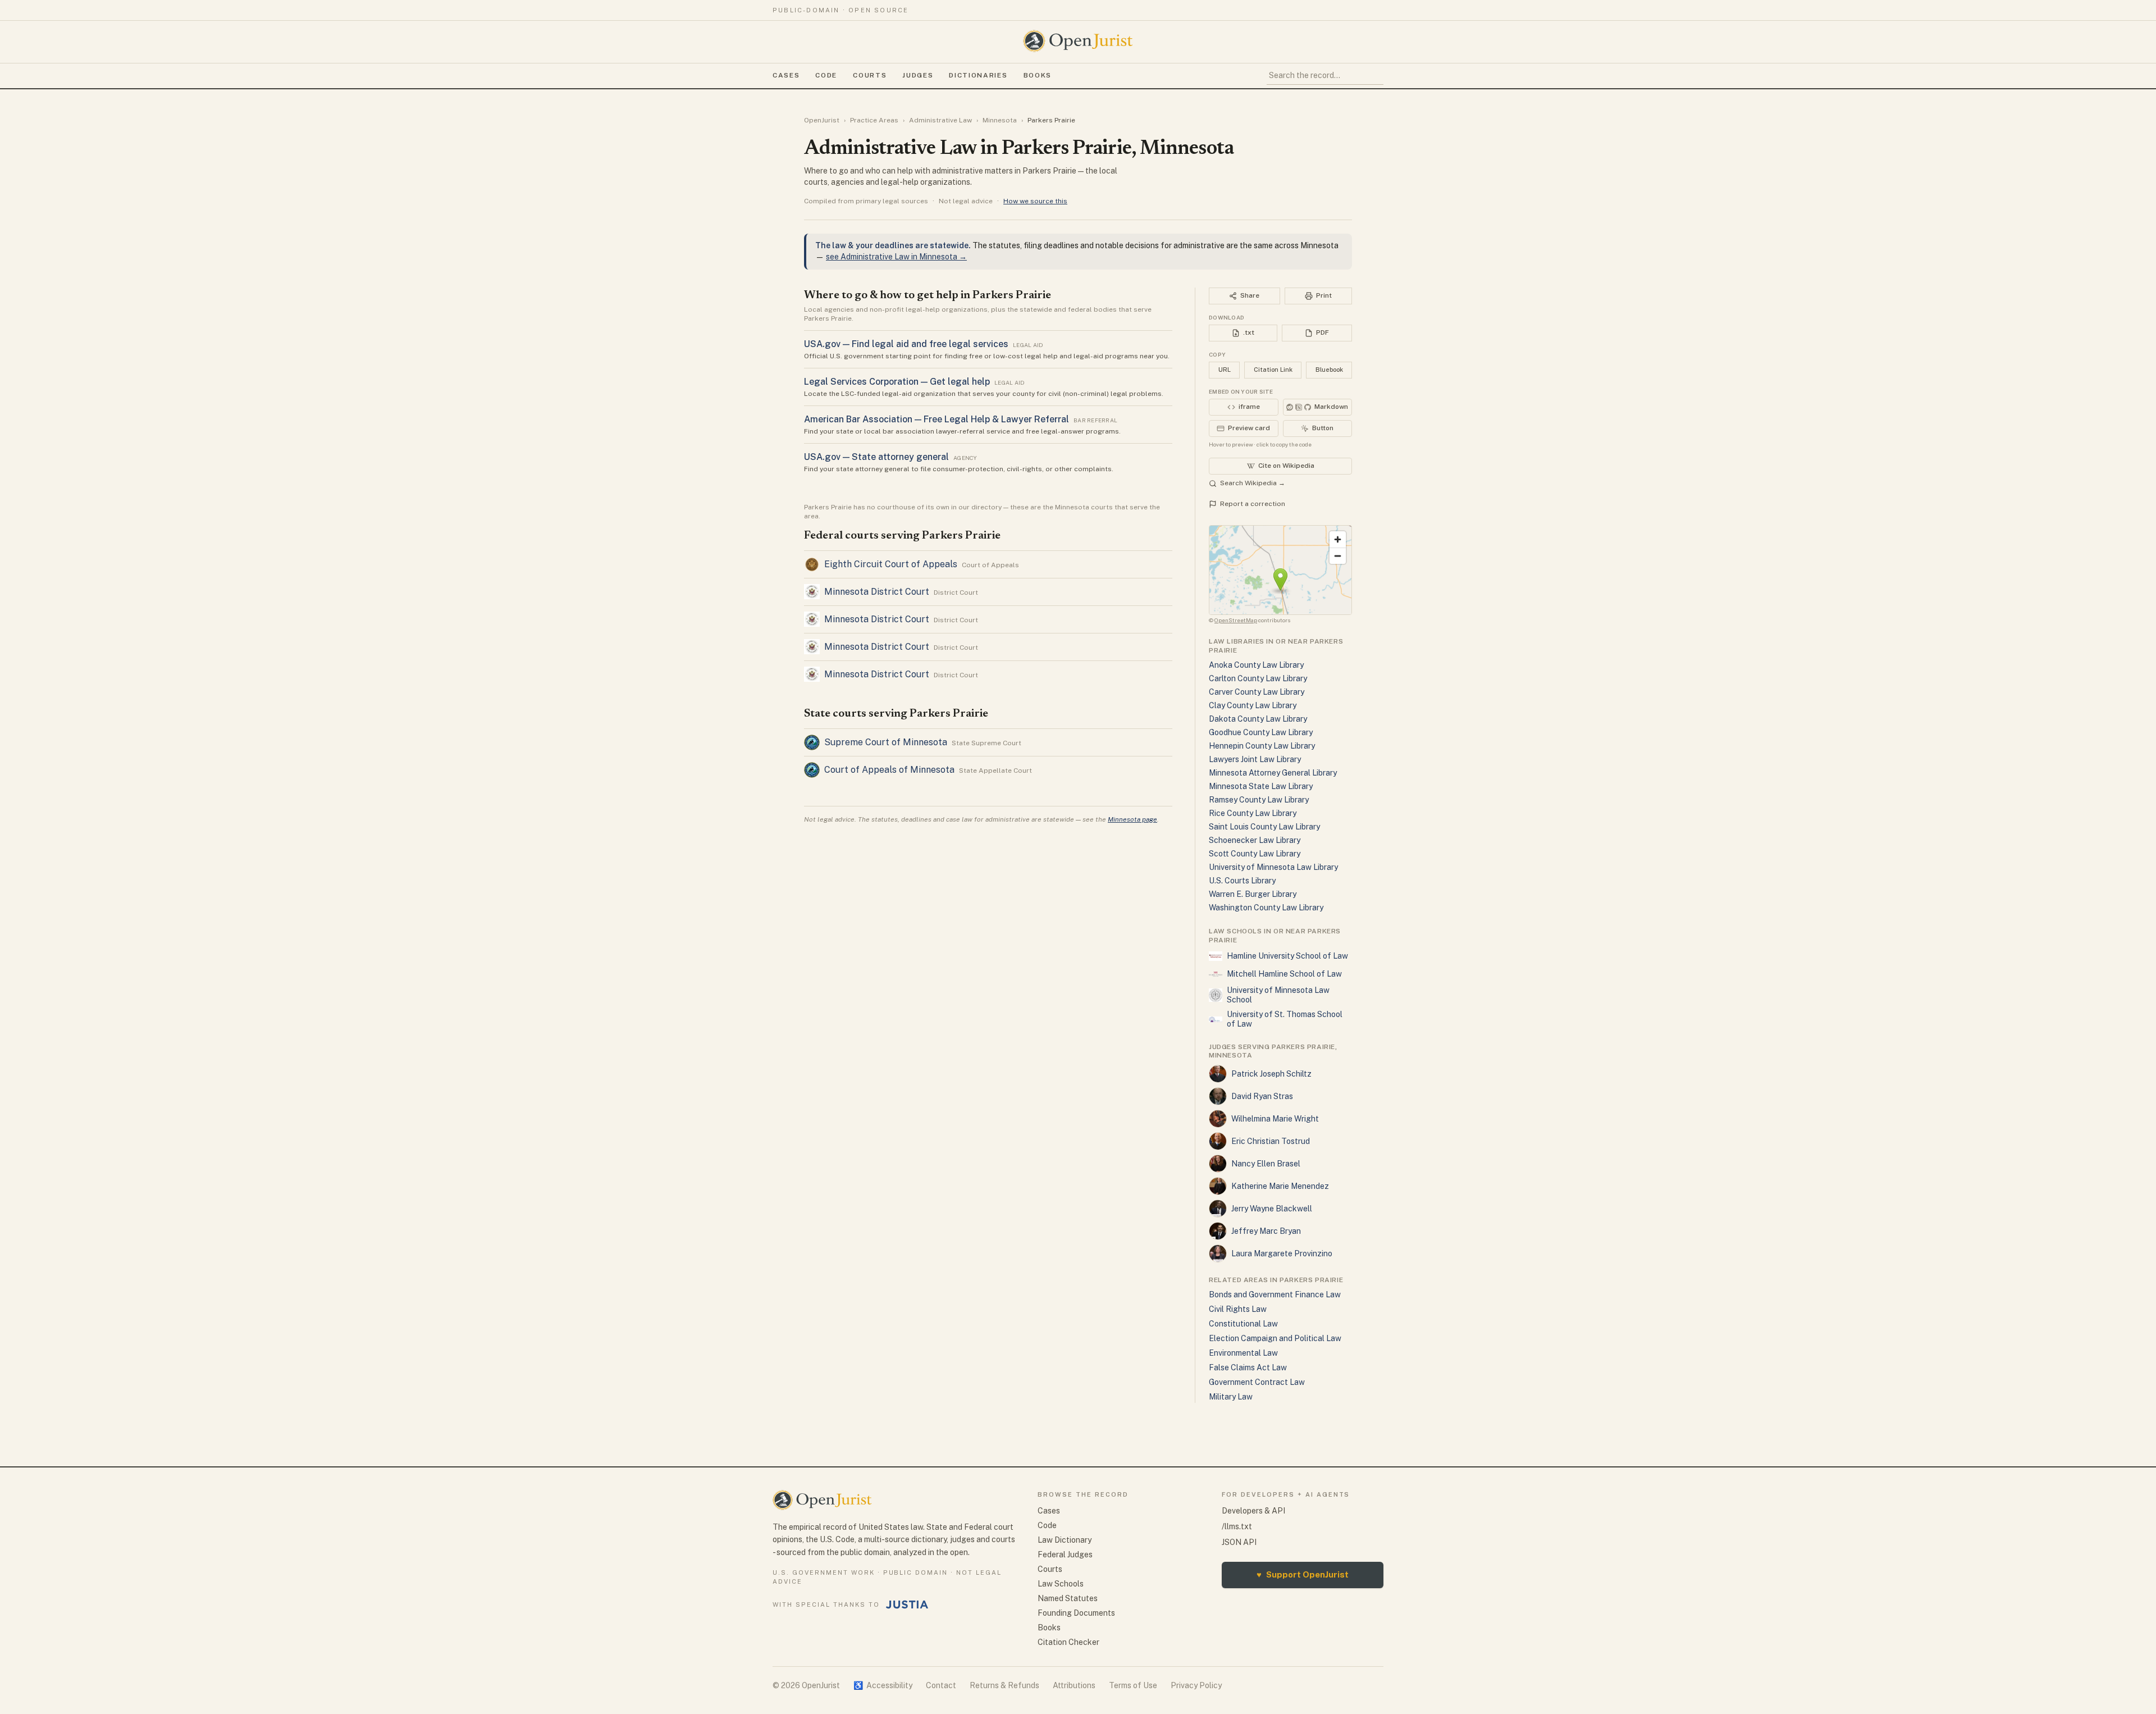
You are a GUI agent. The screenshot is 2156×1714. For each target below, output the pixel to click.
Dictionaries (978, 75)
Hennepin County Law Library (1262, 746)
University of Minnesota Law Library (1273, 867)
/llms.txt (1237, 1526)
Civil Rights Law (1238, 1309)
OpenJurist (822, 120)
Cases (786, 75)
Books (1038, 75)
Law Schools (1061, 1584)
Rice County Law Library (1253, 813)
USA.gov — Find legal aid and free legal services (906, 344)
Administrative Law (940, 120)
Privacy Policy (1196, 1685)
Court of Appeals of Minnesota (889, 770)
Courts (870, 75)
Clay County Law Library (1253, 705)
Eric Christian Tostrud (1271, 1141)
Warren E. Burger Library (1253, 894)
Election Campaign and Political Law (1275, 1338)
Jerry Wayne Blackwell (1272, 1209)
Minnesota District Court (877, 592)
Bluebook (1329, 370)
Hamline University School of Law (1287, 956)
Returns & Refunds (1004, 1685)
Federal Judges (1065, 1555)
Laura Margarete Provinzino (1282, 1253)
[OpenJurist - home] (1078, 41)
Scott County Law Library (1255, 854)
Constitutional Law (1243, 1324)
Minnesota (1000, 120)
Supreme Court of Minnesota (886, 742)
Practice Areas (874, 120)
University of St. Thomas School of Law (1285, 1019)
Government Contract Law (1257, 1382)
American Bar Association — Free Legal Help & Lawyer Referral (937, 419)
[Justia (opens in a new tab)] (907, 1604)
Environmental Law (1243, 1353)
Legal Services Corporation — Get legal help (897, 382)
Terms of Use (1133, 1685)
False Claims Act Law (1248, 1367)
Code (826, 75)
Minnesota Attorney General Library (1273, 773)
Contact (941, 1685)
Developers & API (1253, 1511)
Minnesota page (1132, 819)
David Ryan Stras (1262, 1096)
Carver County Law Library (1257, 692)
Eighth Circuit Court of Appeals (891, 564)
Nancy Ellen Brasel (1266, 1164)
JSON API (1239, 1542)
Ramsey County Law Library (1259, 800)
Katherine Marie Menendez (1280, 1186)
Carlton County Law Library (1258, 678)
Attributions (1074, 1685)
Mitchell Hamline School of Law (1284, 974)
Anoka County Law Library (1256, 665)
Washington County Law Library (1266, 908)
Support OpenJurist (1303, 1574)
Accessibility (883, 1685)
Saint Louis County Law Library (1264, 827)
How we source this (1035, 201)
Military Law (1231, 1397)
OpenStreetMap (1236, 620)
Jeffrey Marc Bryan (1266, 1231)
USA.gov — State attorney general (876, 457)
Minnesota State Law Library (1261, 786)
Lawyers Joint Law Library (1255, 759)
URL (1225, 370)
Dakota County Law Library (1258, 719)
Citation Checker (1068, 1642)
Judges (918, 75)
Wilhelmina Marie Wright (1275, 1119)
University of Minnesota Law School (1278, 995)
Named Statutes (1068, 1598)
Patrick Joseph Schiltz (1271, 1074)
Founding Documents (1076, 1613)
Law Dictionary (1065, 1540)
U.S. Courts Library (1242, 881)
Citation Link (1273, 370)
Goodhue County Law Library (1261, 732)
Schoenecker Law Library (1255, 840)
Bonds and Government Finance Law (1275, 1294)
